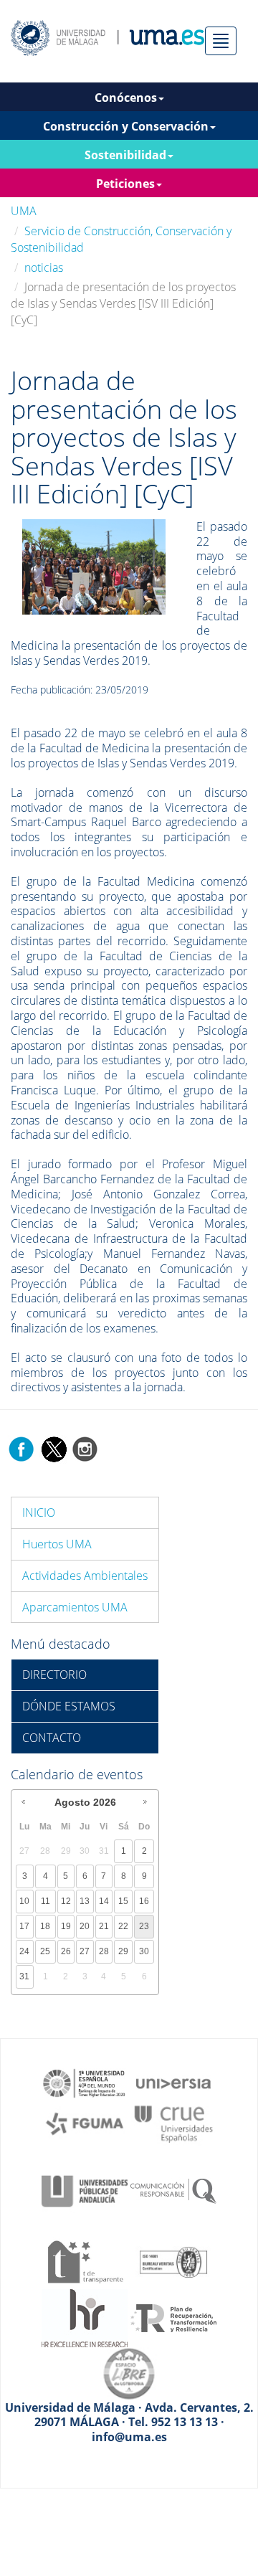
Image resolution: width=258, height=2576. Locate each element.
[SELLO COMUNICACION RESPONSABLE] (173, 2190)
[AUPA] (85, 2190)
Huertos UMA (57, 1544)
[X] (53, 1448)
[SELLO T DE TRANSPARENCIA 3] (85, 2260)
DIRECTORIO (54, 1675)
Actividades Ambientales (85, 1576)
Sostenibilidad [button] (125, 155)
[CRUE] (173, 2123)
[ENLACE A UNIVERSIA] (173, 2082)
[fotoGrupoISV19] (94, 566)
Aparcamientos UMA (75, 1607)
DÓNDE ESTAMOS (69, 1706)
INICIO (39, 1512)
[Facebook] (21, 1448)
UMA (24, 211)
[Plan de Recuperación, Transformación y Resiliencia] (173, 2317)
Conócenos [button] (126, 98)
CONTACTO (52, 1738)
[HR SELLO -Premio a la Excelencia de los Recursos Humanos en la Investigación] (85, 2317)
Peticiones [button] (125, 184)
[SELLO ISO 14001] (173, 2260)
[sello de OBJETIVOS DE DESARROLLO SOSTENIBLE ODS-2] (85, 2082)
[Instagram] (85, 1448)
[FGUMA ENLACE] (85, 2123)
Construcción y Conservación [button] (126, 126)
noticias (44, 267)
